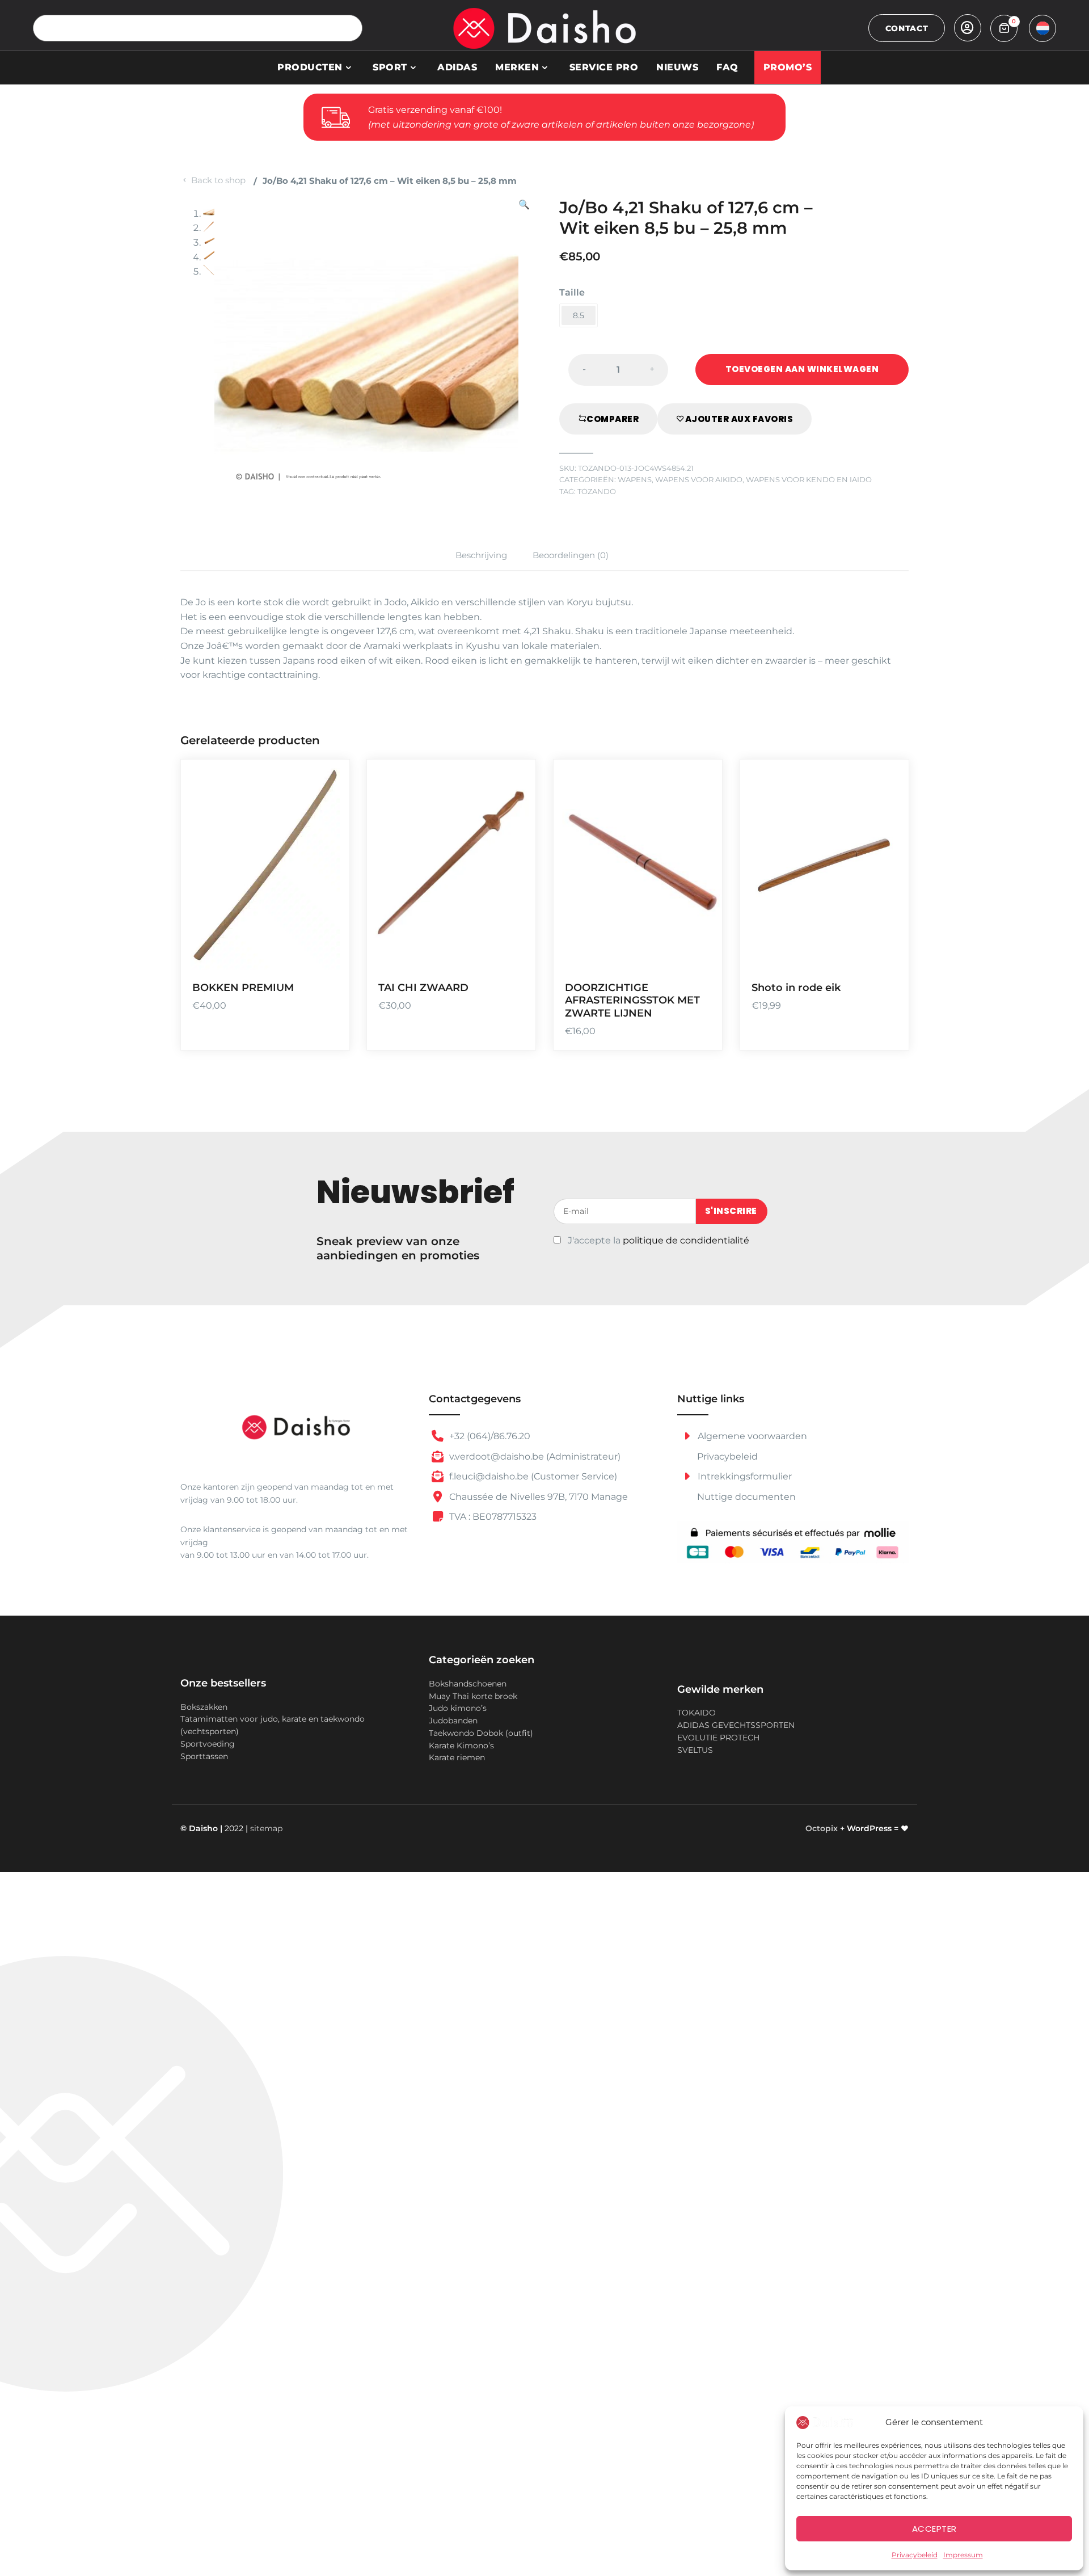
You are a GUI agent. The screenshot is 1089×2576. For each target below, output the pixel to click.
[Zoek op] (349, 28)
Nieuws (677, 67)
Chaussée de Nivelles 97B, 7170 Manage (537, 1497)
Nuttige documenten (746, 1497)
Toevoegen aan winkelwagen (802, 369)
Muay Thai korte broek (473, 1696)
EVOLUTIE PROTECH (718, 1738)
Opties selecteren (513, 888)
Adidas (457, 67)
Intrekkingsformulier (744, 1476)
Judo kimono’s (458, 1708)
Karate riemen (457, 1757)
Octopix (822, 1828)
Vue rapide (326, 954)
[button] (524, 350)
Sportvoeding (208, 1744)
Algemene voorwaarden (751, 1436)
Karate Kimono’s (461, 1746)
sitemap (266, 1828)
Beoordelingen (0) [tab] (571, 555)
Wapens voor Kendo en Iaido (809, 480)
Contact (907, 28)
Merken (517, 67)
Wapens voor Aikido (699, 480)
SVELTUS (695, 1750)
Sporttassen (204, 1756)
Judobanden (453, 1721)
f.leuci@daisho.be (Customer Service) (532, 1476)
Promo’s (788, 67)
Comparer (613, 419)
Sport (390, 67)
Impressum (963, 2555)
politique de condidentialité (686, 1240)
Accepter (934, 2529)
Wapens (635, 480)
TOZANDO (597, 492)
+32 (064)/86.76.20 (489, 1436)
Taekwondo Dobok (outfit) (481, 1733)
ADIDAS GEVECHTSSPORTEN (736, 1725)
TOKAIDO (697, 1713)
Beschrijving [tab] (481, 555)
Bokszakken (204, 1707)
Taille (572, 292)
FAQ (727, 67)
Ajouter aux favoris (739, 419)
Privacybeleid (915, 2555)
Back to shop (218, 180)
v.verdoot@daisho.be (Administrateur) (534, 1456)
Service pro (604, 67)
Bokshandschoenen (468, 1684)
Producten (310, 67)
